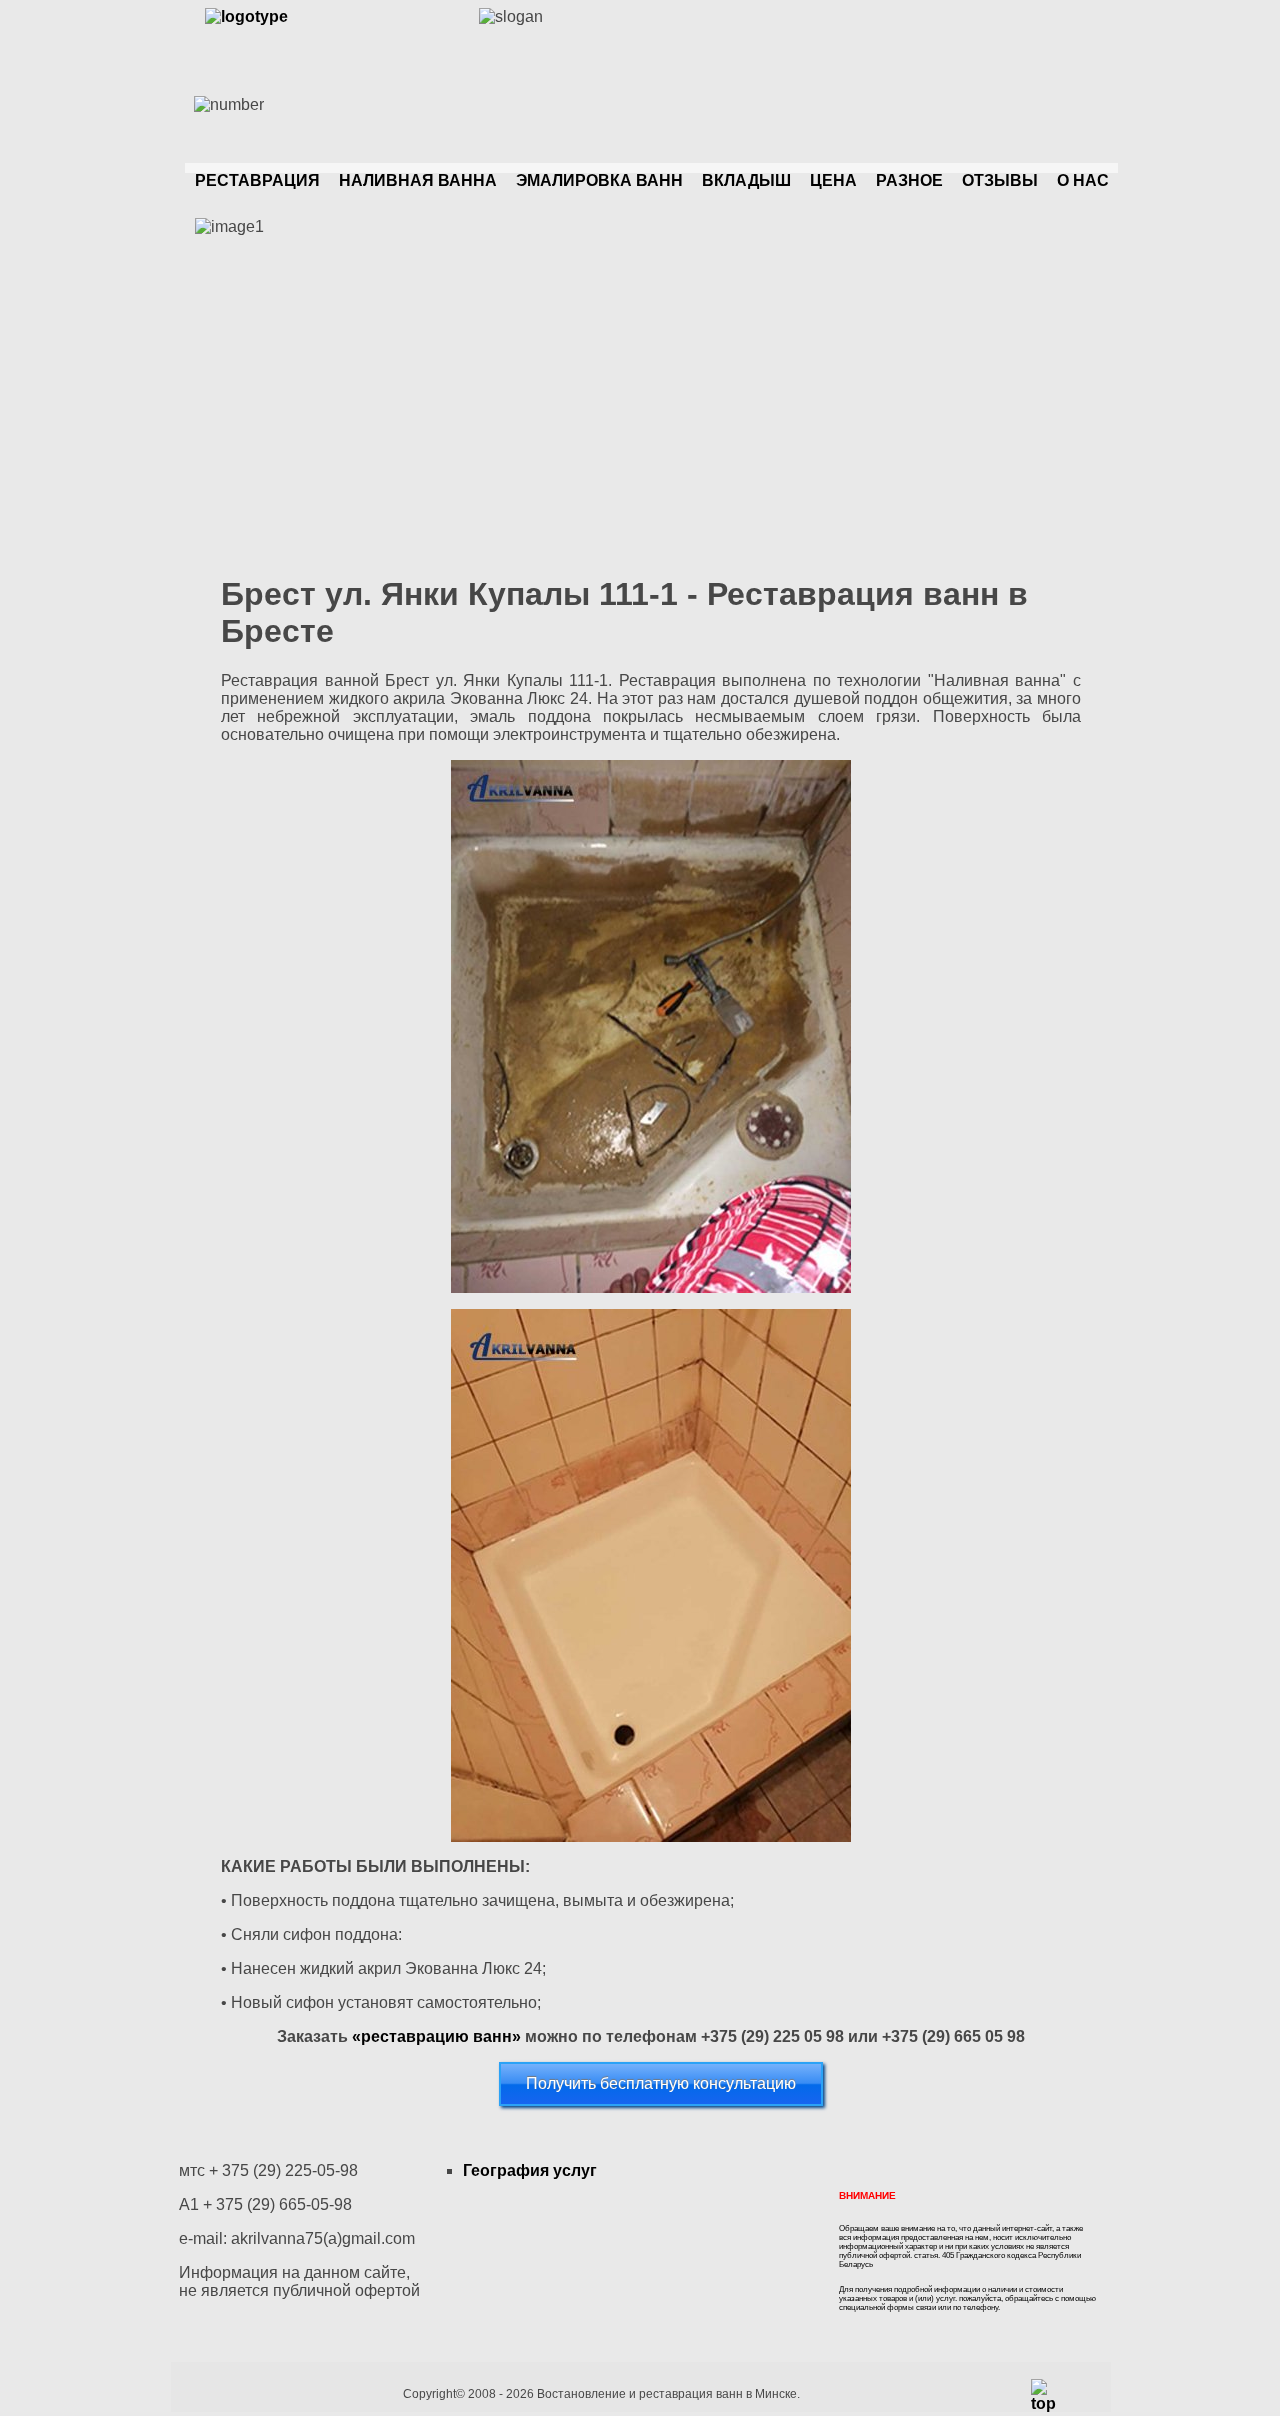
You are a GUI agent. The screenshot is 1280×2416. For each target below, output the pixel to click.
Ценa (833, 181)
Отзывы (1000, 181)
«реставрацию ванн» (436, 2036)
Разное (909, 181)
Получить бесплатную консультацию (661, 2083)
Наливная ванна (418, 181)
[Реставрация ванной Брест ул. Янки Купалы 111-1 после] (651, 1575)
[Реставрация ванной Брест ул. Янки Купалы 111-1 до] (651, 1026)
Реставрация (257, 181)
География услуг (530, 2170)
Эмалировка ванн (599, 181)
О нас (1083, 181)
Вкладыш (746, 181)
